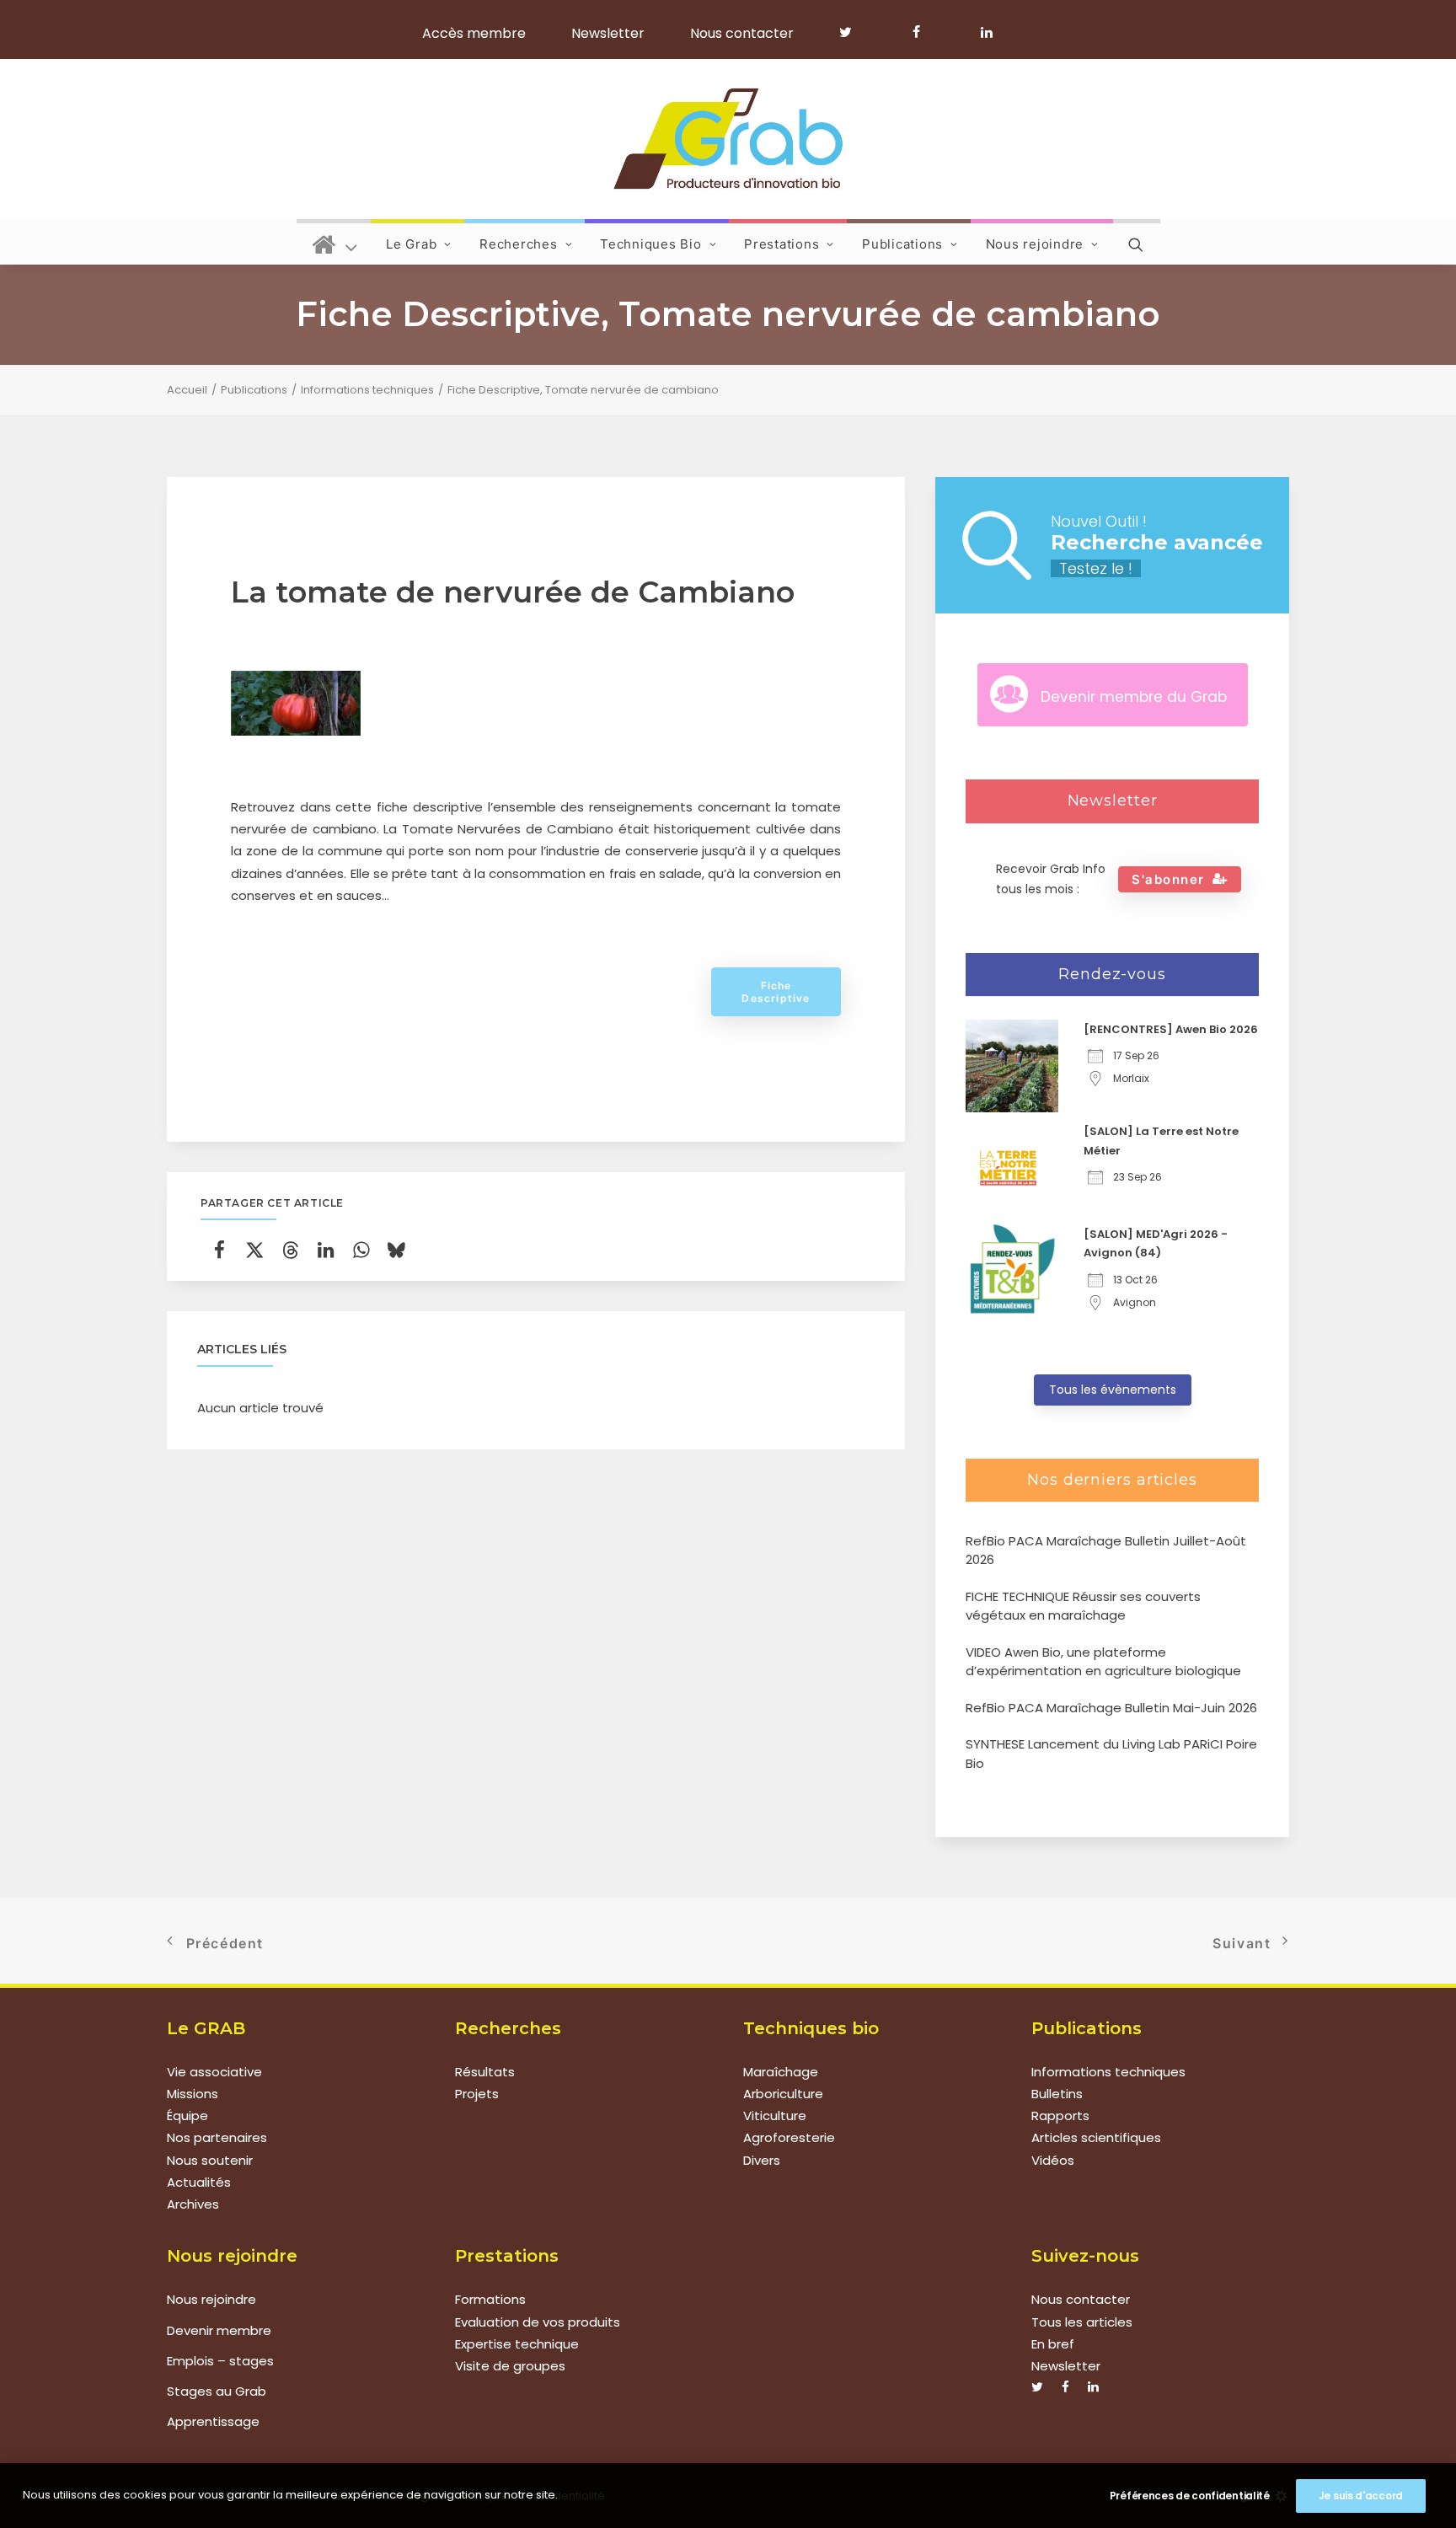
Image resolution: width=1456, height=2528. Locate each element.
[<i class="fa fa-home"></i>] (335, 242)
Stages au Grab (217, 2391)
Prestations (782, 244)
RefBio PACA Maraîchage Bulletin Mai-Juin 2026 (1111, 1708)
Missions (193, 2094)
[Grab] (728, 139)
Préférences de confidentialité (1190, 2496)
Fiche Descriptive (776, 992)
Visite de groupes (510, 2366)
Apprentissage (213, 2421)
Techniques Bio (651, 244)
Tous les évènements (1113, 1390)
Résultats (485, 2072)
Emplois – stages (220, 2361)
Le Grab (411, 244)
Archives (193, 2204)
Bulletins (1057, 2094)
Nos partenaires (217, 2137)
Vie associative (214, 2072)
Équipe (187, 2116)
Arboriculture (783, 2094)
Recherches (519, 244)
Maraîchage (781, 2072)
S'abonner (1168, 879)
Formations (490, 2299)
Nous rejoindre (1035, 244)
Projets (477, 2094)
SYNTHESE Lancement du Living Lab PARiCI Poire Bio (1111, 1754)
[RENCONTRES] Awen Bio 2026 (1171, 1029)
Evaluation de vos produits (538, 2322)
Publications (902, 244)
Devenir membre (219, 2330)
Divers (762, 2160)
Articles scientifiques (1096, 2137)
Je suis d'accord (1361, 2496)
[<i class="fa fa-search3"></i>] (1137, 242)
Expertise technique (517, 2344)
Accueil (187, 390)
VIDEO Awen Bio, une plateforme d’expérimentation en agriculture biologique (1103, 1662)
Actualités (199, 2182)
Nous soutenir (210, 2160)
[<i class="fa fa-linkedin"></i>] (984, 32)
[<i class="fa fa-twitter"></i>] (853, 32)
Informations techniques (367, 390)
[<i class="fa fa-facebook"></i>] (924, 32)
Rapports (1060, 2116)
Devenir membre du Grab (1134, 697)
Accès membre (474, 33)
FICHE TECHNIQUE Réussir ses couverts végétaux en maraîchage (1083, 1606)
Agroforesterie (789, 2137)
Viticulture (775, 2116)
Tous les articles (1082, 2322)
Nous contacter (742, 33)
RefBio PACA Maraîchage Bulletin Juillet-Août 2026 (1106, 1551)
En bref (1053, 2344)
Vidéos (1053, 2160)
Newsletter (608, 33)
